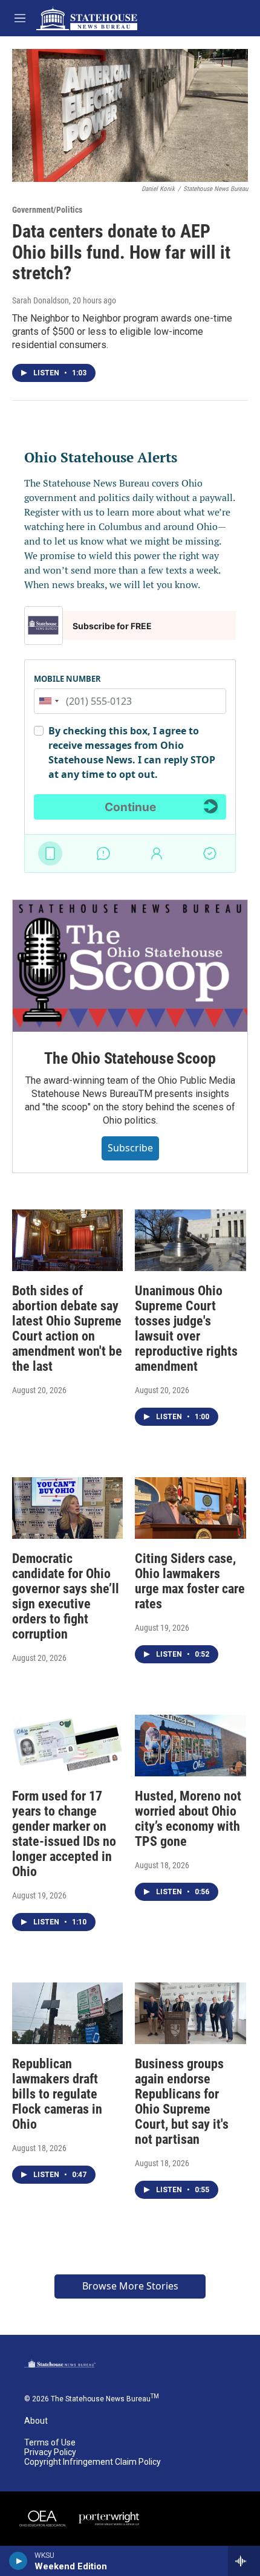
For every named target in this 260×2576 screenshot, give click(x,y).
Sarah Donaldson (41, 300)
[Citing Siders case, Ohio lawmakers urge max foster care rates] (190, 1508)
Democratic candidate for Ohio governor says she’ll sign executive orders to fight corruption (66, 1596)
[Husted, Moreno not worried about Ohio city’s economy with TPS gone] (190, 1746)
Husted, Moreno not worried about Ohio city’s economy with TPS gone (188, 1819)
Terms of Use (50, 2443)
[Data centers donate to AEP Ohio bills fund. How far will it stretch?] (130, 115)
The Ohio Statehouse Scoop (130, 1058)
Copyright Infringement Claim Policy (93, 2462)
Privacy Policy (50, 2452)
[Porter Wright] (109, 2519)
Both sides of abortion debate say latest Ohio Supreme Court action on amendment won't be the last (67, 1328)
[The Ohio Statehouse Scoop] (130, 966)
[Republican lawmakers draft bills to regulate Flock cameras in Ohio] (67, 2013)
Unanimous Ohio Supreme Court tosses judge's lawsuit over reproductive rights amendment (186, 1328)
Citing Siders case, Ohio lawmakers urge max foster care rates (190, 1581)
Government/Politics (47, 210)
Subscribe (130, 1148)
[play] (18, 2561)
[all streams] (244, 2561)
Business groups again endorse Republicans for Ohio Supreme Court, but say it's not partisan (182, 2102)
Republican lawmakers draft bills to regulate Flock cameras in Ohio (57, 2094)
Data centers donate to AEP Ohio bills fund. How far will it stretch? (121, 252)
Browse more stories (130, 2286)
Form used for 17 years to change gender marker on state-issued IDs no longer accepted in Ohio (64, 1834)
